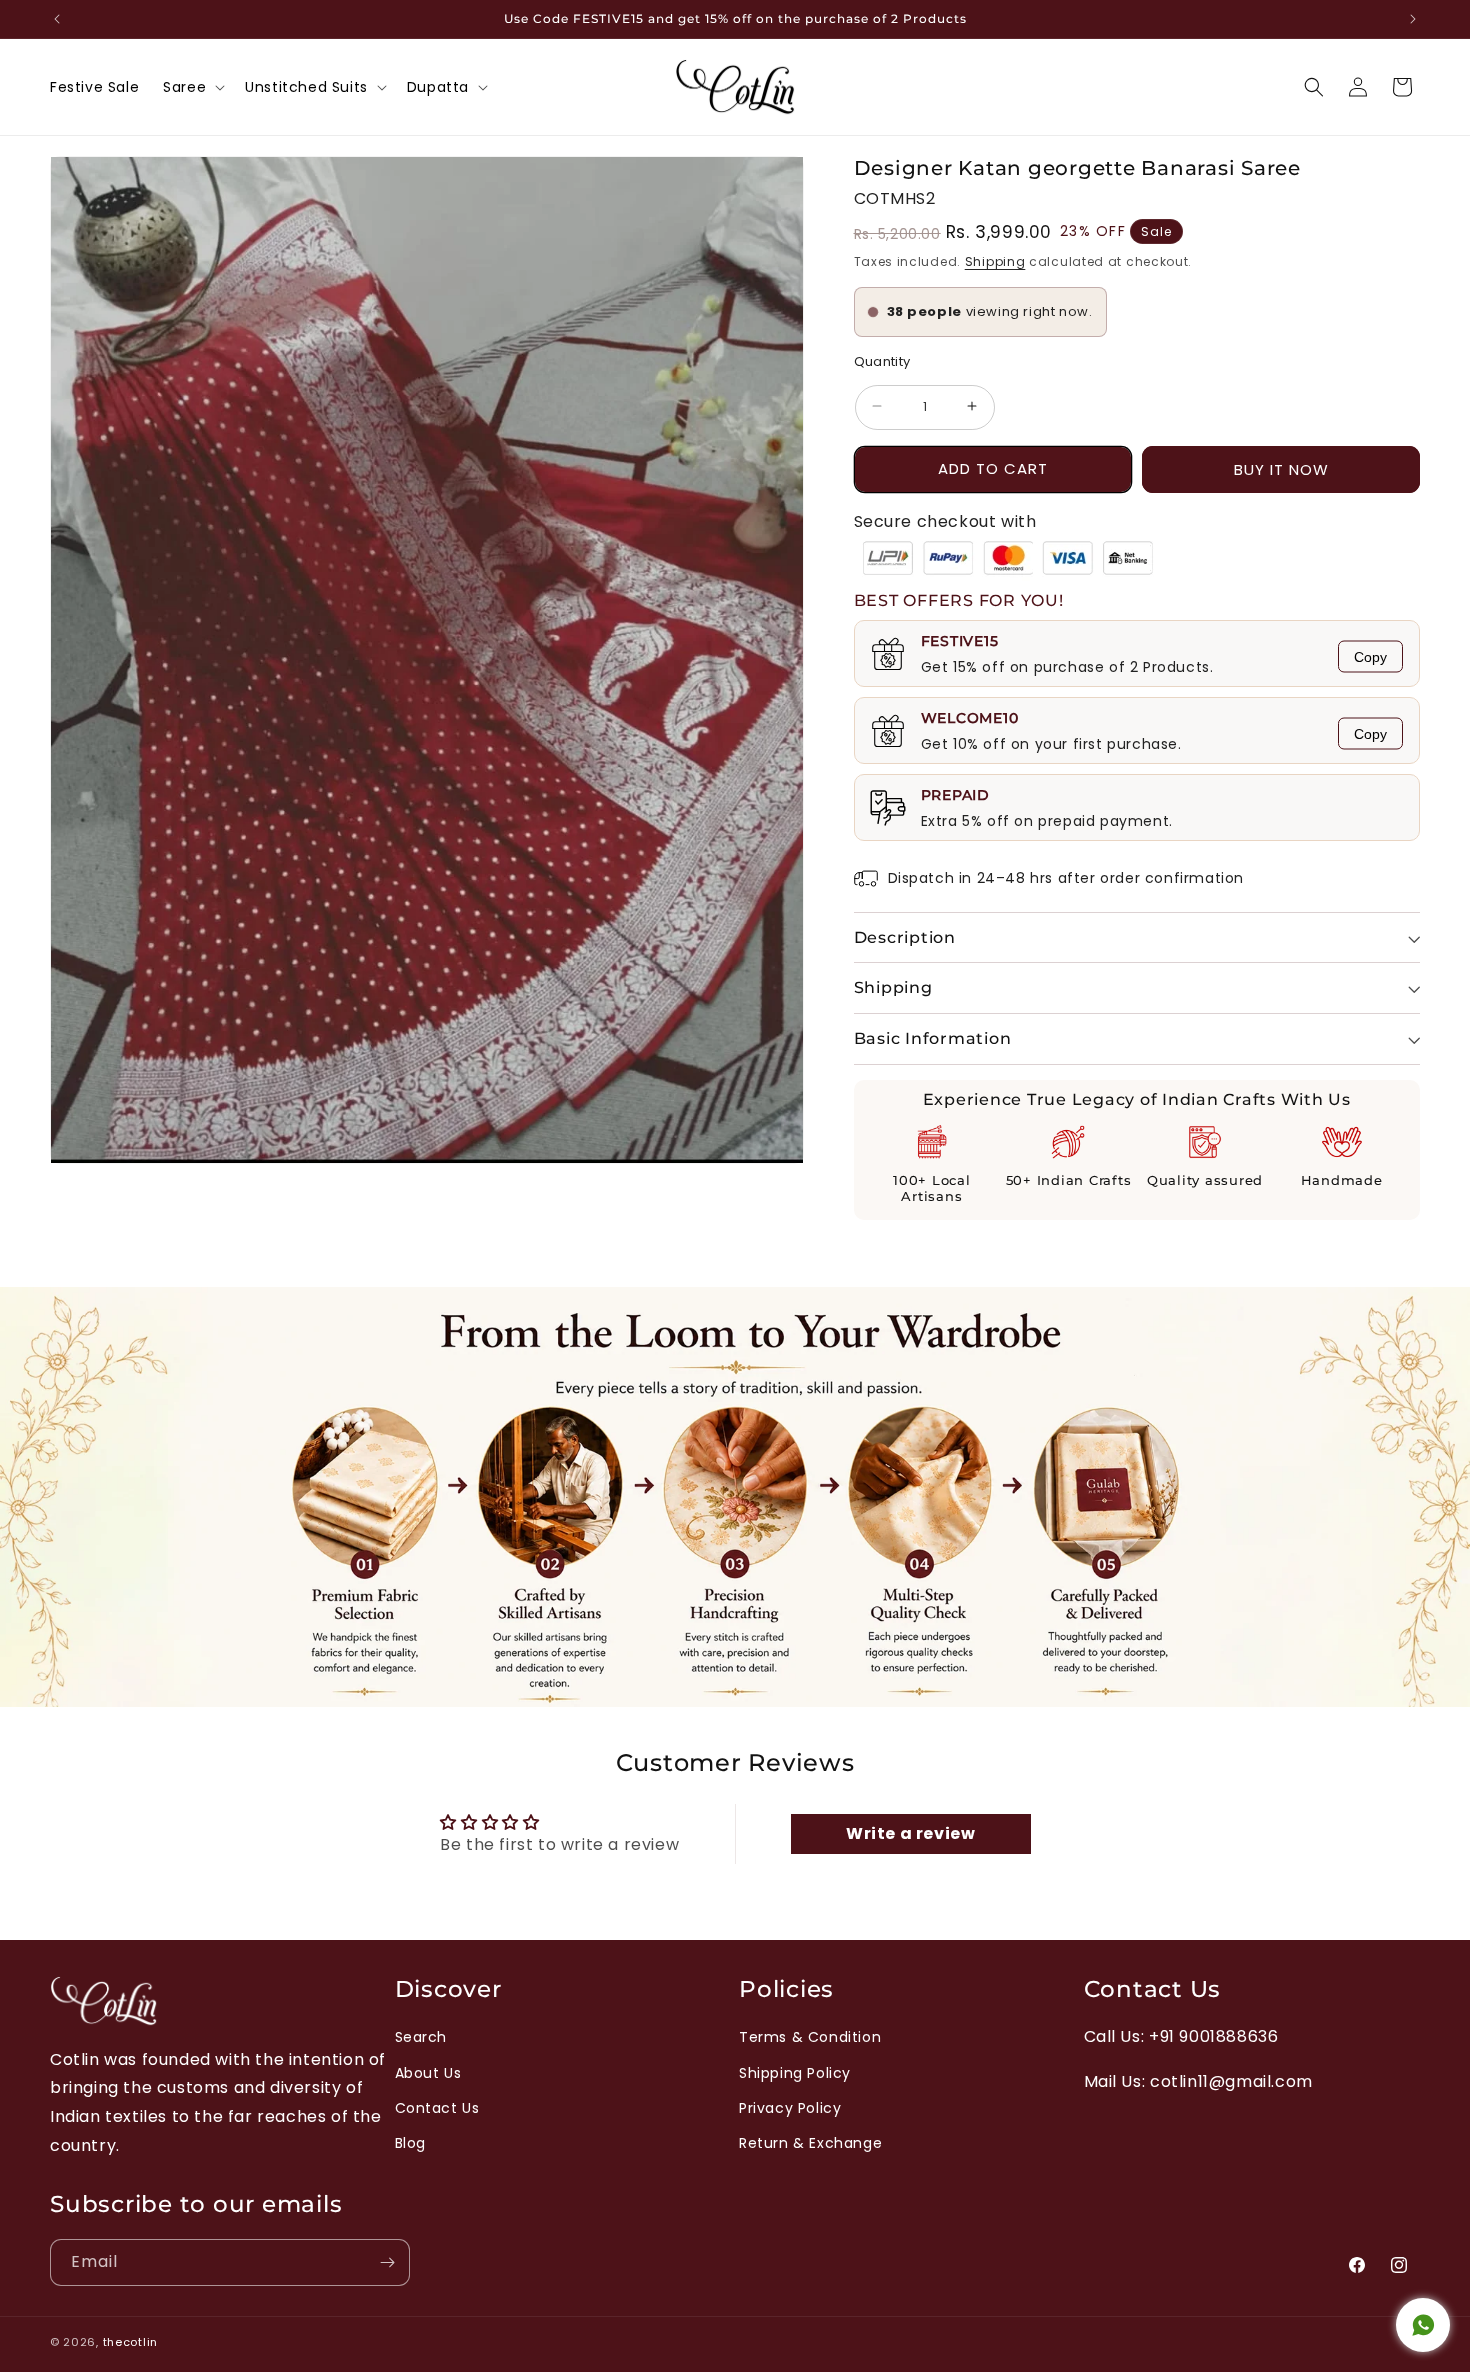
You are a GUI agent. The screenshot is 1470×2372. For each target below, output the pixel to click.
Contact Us (437, 2108)
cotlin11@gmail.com (1231, 2081)
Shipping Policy (795, 2073)
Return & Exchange (810, 2143)
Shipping (995, 261)
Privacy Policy (790, 2108)
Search (421, 2037)
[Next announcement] (1413, 19)
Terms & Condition (810, 2037)
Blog (410, 2143)
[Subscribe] (387, 2262)
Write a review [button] (910, 1833)
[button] (192, 87)
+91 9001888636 (1213, 2036)
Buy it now (1281, 469)
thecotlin (130, 2342)
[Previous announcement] (57, 19)
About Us (428, 2073)
